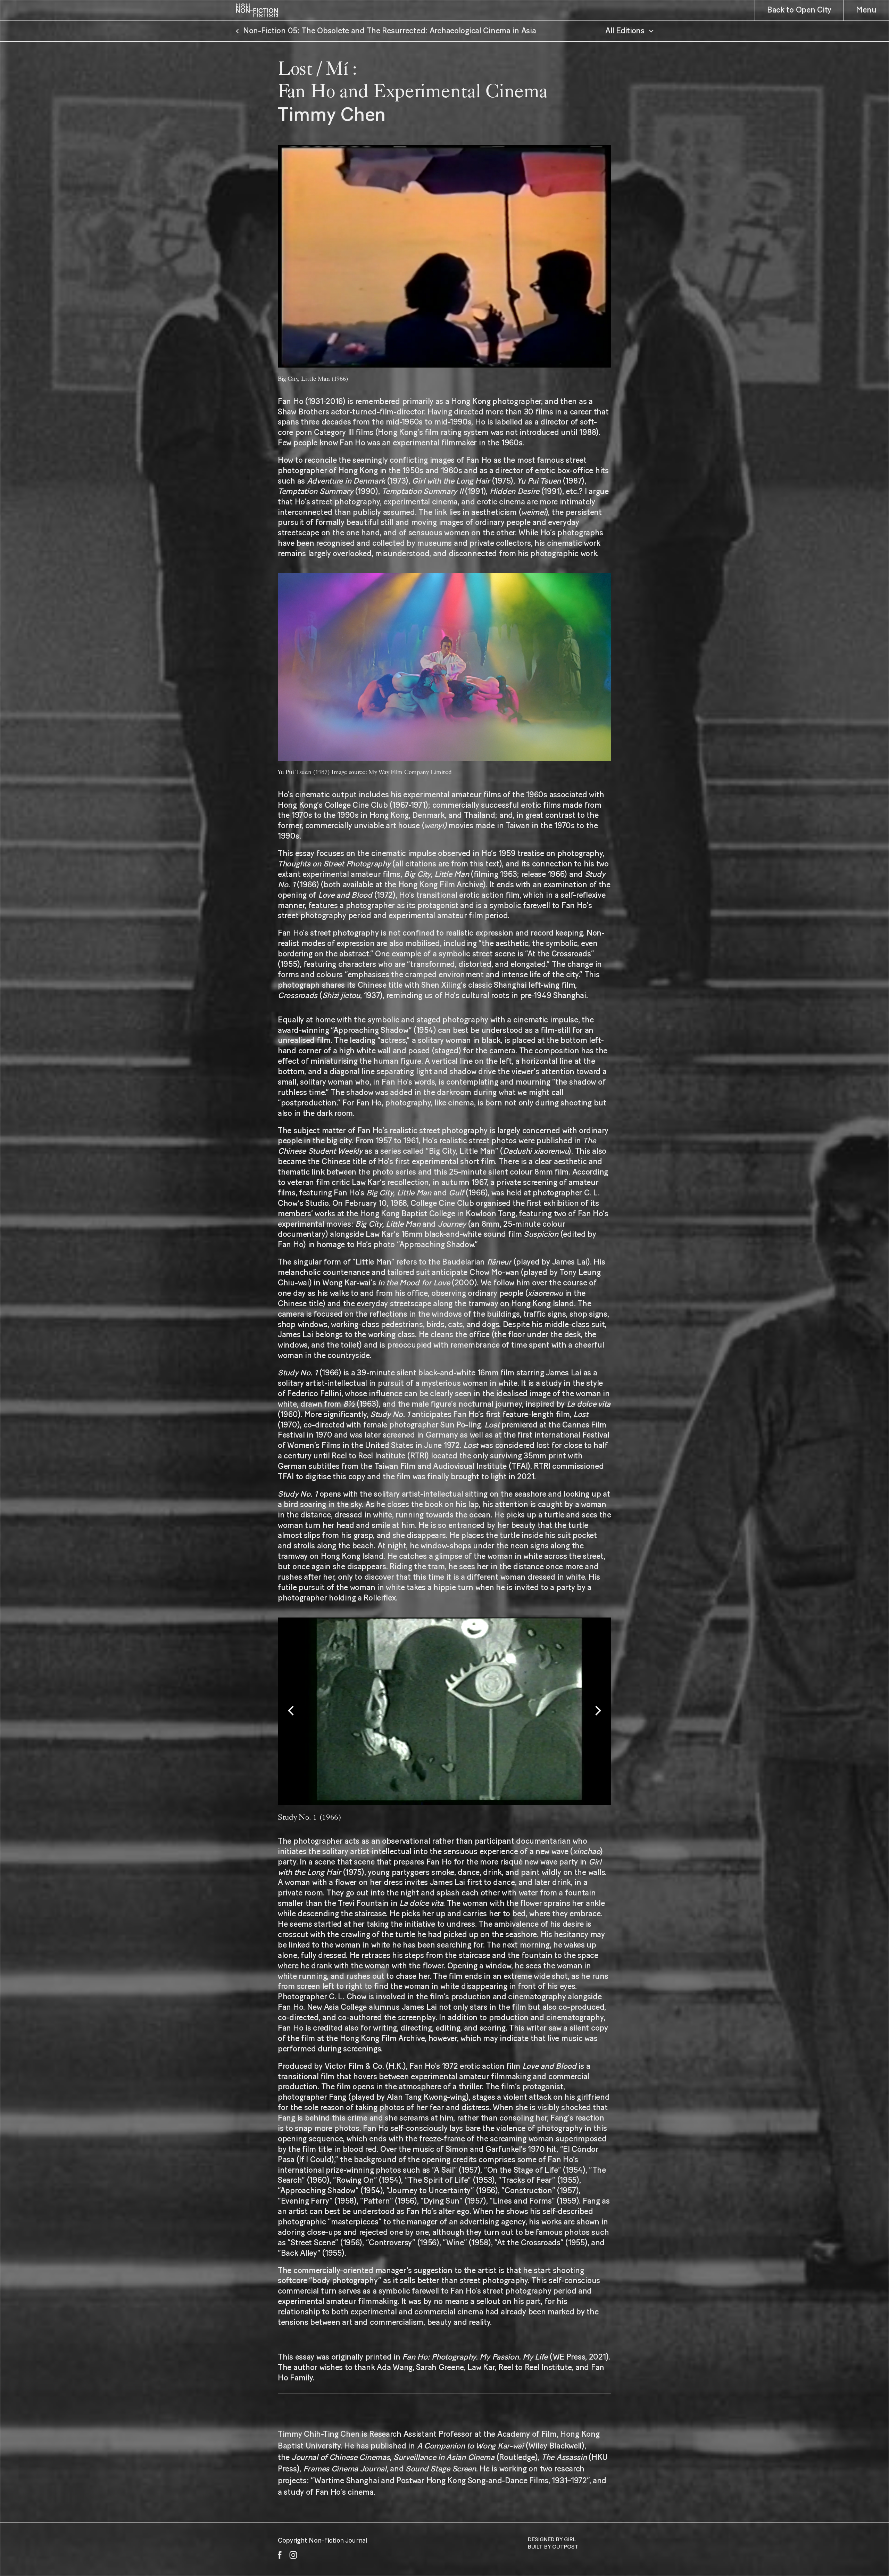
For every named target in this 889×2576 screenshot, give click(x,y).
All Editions (625, 31)
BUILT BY (540, 2547)
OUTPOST (565, 2547)
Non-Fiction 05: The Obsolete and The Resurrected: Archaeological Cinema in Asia (390, 31)
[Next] (597, 1711)
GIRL (570, 2540)
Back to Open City (799, 10)
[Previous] (292, 1711)
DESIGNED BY (546, 2540)
